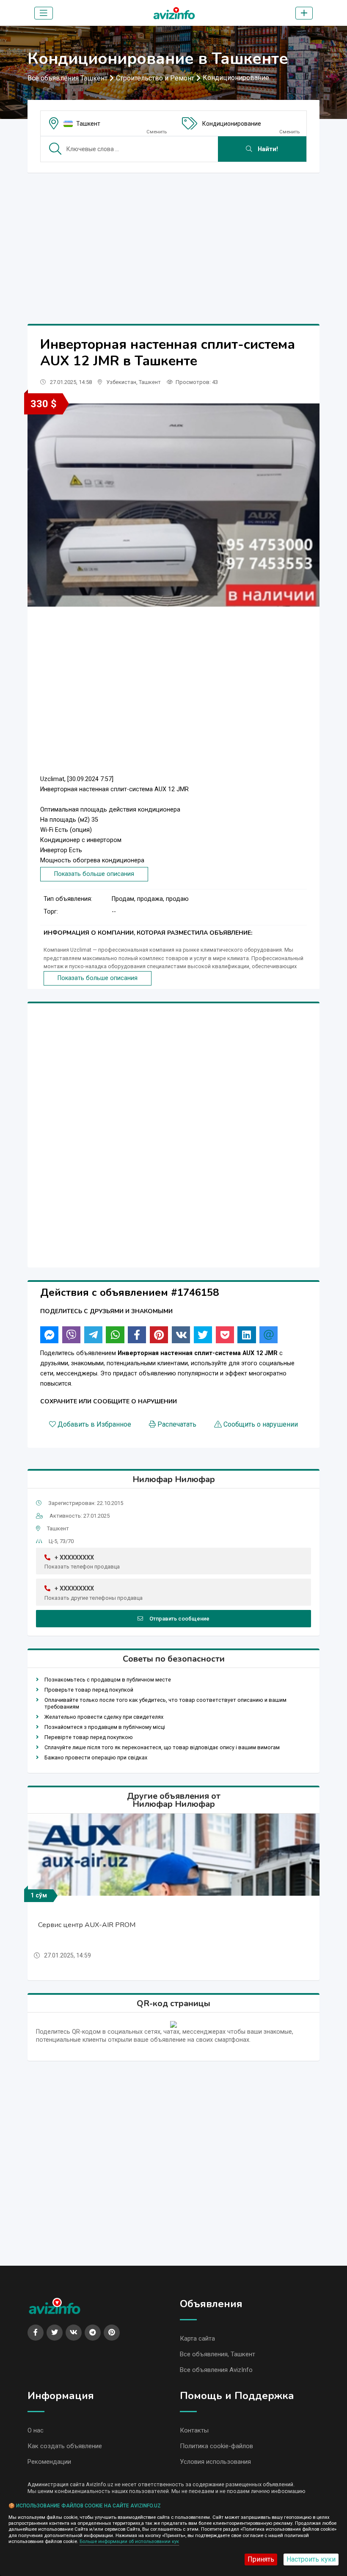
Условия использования (215, 2462)
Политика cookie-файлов (216, 2446)
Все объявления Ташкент (67, 78)
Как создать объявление (65, 2446)
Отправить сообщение (179, 1619)
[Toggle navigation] (44, 13)
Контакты (194, 2430)
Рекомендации (49, 2462)
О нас (36, 2430)
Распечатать (177, 1424)
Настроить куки (311, 2559)
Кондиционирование (236, 78)
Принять (261, 2559)
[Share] (49, 1335)
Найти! (267, 149)
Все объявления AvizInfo (216, 2370)
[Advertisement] (173, 239)
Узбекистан (121, 382)
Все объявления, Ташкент (218, 2354)
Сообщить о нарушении (261, 1424)
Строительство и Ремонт (155, 78)
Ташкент (88, 124)
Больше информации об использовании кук (129, 2541)
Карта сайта (197, 2339)
